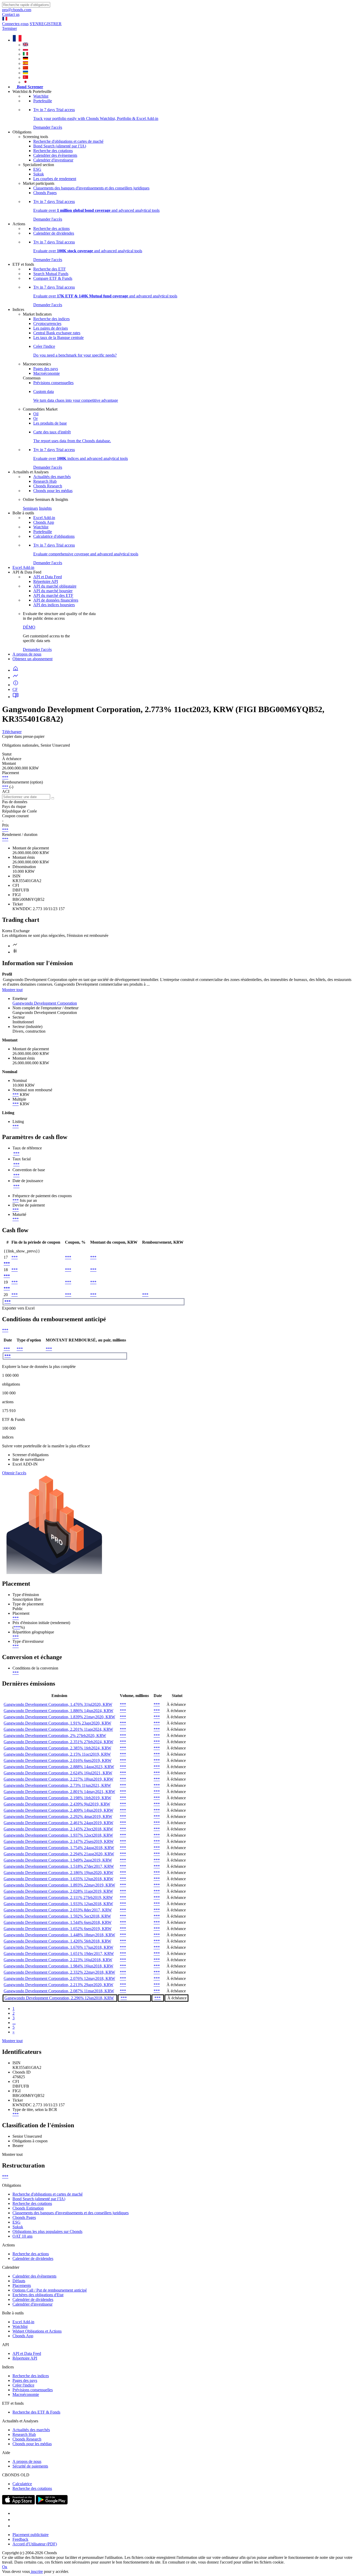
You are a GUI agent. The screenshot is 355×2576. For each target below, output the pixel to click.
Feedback (20, 2539)
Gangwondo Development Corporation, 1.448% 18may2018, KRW (59, 1935)
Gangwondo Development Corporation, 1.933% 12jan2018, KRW (58, 1904)
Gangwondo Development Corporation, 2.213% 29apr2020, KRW (58, 1985)
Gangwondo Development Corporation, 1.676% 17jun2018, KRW (58, 1947)
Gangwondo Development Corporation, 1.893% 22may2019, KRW (59, 1885)
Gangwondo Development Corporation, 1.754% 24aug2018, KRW (59, 1848)
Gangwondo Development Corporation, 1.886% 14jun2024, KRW (58, 1711)
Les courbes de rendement (55, 179)
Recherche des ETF (50, 269)
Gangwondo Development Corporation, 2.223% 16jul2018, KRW (58, 1960)
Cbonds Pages (45, 193)
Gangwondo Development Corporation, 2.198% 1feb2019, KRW (57, 1798)
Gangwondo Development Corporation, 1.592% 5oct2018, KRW (57, 1916)
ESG (37, 169)
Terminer (9, 28)
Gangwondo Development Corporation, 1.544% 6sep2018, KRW (58, 1922)
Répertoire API (46, 581)
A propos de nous (27, 654)
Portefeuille (43, 101)
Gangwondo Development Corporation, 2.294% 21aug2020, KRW (59, 1854)
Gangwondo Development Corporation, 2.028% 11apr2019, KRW (58, 1891)
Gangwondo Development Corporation (45, 1003)
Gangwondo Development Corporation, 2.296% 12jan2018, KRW (59, 1998)
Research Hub (45, 481)
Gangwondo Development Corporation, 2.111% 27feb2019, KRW (58, 1897)
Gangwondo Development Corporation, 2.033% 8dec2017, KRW (58, 1910)
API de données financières (56, 600)
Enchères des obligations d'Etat (38, 2295)
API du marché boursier (53, 591)
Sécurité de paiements (30, 2466)
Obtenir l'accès (14, 1473)
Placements (22, 2285)
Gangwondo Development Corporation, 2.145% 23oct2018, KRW (58, 1829)
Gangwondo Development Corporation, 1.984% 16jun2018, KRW (58, 1966)
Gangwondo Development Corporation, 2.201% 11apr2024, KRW (58, 1729)
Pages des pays (46, 369)
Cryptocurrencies (47, 323)
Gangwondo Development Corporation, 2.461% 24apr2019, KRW (58, 1823)
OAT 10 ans (22, 2236)
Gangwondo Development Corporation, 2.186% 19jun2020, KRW (58, 1873)
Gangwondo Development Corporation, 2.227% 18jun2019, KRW (58, 1779)
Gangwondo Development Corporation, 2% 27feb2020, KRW (55, 1736)
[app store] (18, 2503)
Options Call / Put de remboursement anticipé (50, 2290)
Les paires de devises (51, 328)
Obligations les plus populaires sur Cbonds (47, 2231)
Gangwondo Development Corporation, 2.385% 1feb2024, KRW (57, 1748)
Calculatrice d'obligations (54, 536)
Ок (5, 2567)
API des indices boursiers (54, 605)
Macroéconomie (47, 373)
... (14, 2023)
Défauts (19, 2281)
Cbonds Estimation (28, 2208)
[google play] (52, 2503)
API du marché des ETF (53, 595)
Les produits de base (50, 423)
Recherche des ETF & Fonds (36, 2412)
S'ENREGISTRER (46, 24)
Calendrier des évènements (55, 155)
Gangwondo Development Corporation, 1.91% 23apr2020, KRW (57, 1723)
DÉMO (29, 627)
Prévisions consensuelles (53, 383)
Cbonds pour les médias (53, 491)
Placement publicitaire (31, 2535)
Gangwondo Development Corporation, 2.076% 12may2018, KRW (59, 1978)
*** (5, 777)
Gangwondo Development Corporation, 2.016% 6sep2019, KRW (58, 1760)
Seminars (30, 508)
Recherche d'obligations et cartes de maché (68, 141)
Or (35, 418)
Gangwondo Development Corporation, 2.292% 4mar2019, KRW (58, 1817)
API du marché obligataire (55, 586)
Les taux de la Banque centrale (58, 338)
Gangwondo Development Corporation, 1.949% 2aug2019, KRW (58, 1860)
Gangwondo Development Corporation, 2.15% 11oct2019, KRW (57, 1754)
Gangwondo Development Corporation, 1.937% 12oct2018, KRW (58, 1835)
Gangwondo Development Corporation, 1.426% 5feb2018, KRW (57, 1941)
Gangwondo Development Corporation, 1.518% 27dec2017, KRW (59, 1866)
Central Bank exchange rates (57, 333)
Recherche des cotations (53, 151)
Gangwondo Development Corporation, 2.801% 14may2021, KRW (59, 1792)
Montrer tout (12, 990)
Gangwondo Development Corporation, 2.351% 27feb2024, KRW (58, 1742)
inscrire (36, 2571)
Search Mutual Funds (51, 274)
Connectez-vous (15, 24)
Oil (36, 414)
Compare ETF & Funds (53, 278)
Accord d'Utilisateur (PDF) (35, 2544)
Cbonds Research (48, 486)
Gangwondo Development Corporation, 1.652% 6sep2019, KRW (58, 1929)
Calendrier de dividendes (54, 233)
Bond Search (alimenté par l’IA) (60, 146)
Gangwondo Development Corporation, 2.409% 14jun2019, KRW (58, 1810)
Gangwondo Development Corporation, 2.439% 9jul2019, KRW (57, 1804)
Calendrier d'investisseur (53, 160)
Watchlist (41, 96)
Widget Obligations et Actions (37, 2331)
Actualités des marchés (52, 477)
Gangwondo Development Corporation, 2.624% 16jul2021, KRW (58, 1773)
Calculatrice (22, 2484)
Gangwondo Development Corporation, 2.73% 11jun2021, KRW (57, 1785)
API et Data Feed (48, 577)
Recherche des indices (51, 319)
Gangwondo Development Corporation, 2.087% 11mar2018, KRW (59, 1991)
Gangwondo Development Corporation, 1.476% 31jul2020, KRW (58, 1704)
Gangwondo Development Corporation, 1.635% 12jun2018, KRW (58, 1879)
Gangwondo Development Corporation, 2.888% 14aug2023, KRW (59, 1767)
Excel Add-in (44, 518)
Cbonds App (44, 522)
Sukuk (39, 174)
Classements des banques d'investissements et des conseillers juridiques (91, 188)
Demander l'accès (37, 649)
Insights (45, 508)
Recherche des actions (51, 229)
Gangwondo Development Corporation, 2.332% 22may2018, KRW (59, 1972)
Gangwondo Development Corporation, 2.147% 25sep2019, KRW (59, 1841)
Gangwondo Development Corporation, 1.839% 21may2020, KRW (59, 1717)
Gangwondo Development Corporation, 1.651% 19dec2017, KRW (59, 1954)
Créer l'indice (23, 2385)
